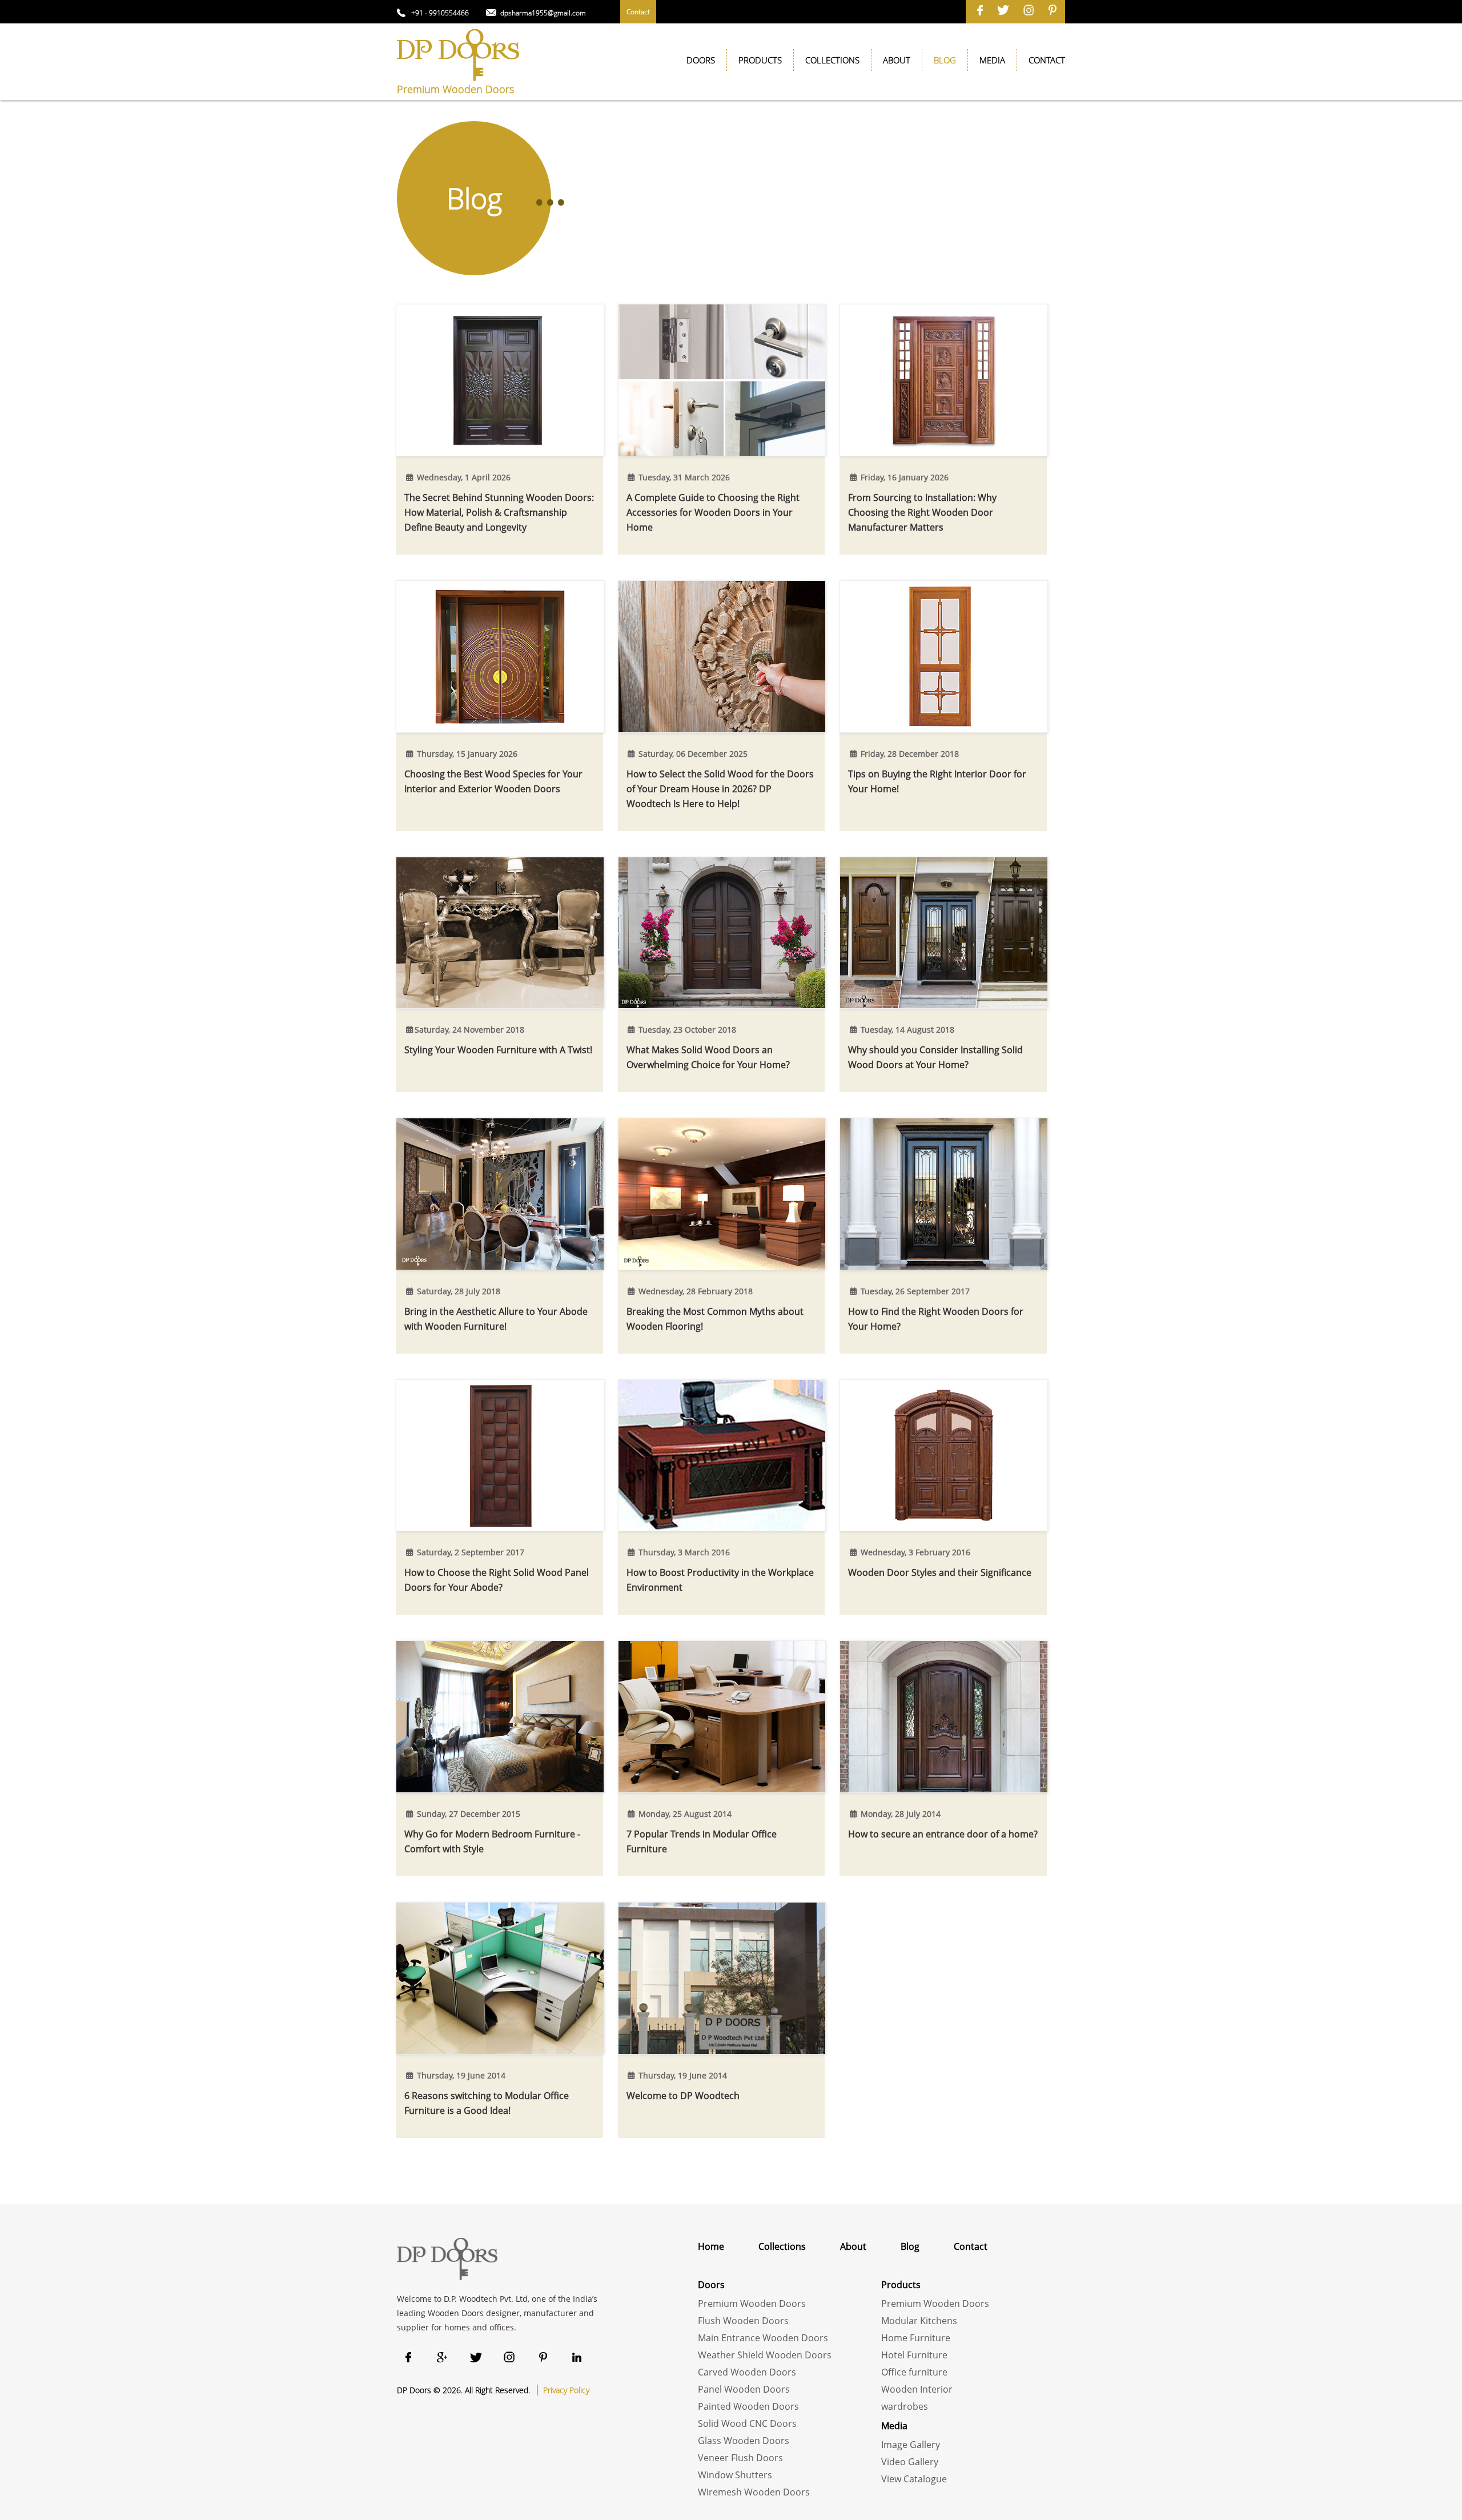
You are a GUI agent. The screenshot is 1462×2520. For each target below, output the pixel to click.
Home (711, 2246)
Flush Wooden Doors (743, 2321)
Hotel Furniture (914, 2355)
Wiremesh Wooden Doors (754, 2492)
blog (945, 60)
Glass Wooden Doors (744, 2441)
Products (901, 2285)
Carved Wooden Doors (747, 2372)
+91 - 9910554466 (440, 13)
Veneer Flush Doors (740, 2458)
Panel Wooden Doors (744, 2389)
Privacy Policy (566, 2390)
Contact (638, 12)
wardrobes (905, 2406)
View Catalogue (914, 2479)
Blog (910, 2246)
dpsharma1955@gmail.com (543, 13)
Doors (701, 60)
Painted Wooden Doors (748, 2406)
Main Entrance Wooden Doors (763, 2338)
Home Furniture (916, 2338)
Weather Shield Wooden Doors (765, 2355)
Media (992, 60)
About (897, 60)
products (760, 60)
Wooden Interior (917, 2389)
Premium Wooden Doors (752, 2304)
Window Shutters (735, 2475)
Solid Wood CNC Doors (747, 2423)
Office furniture (914, 2372)
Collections (832, 60)
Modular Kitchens (919, 2321)
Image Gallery (911, 2445)
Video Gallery (910, 2462)
